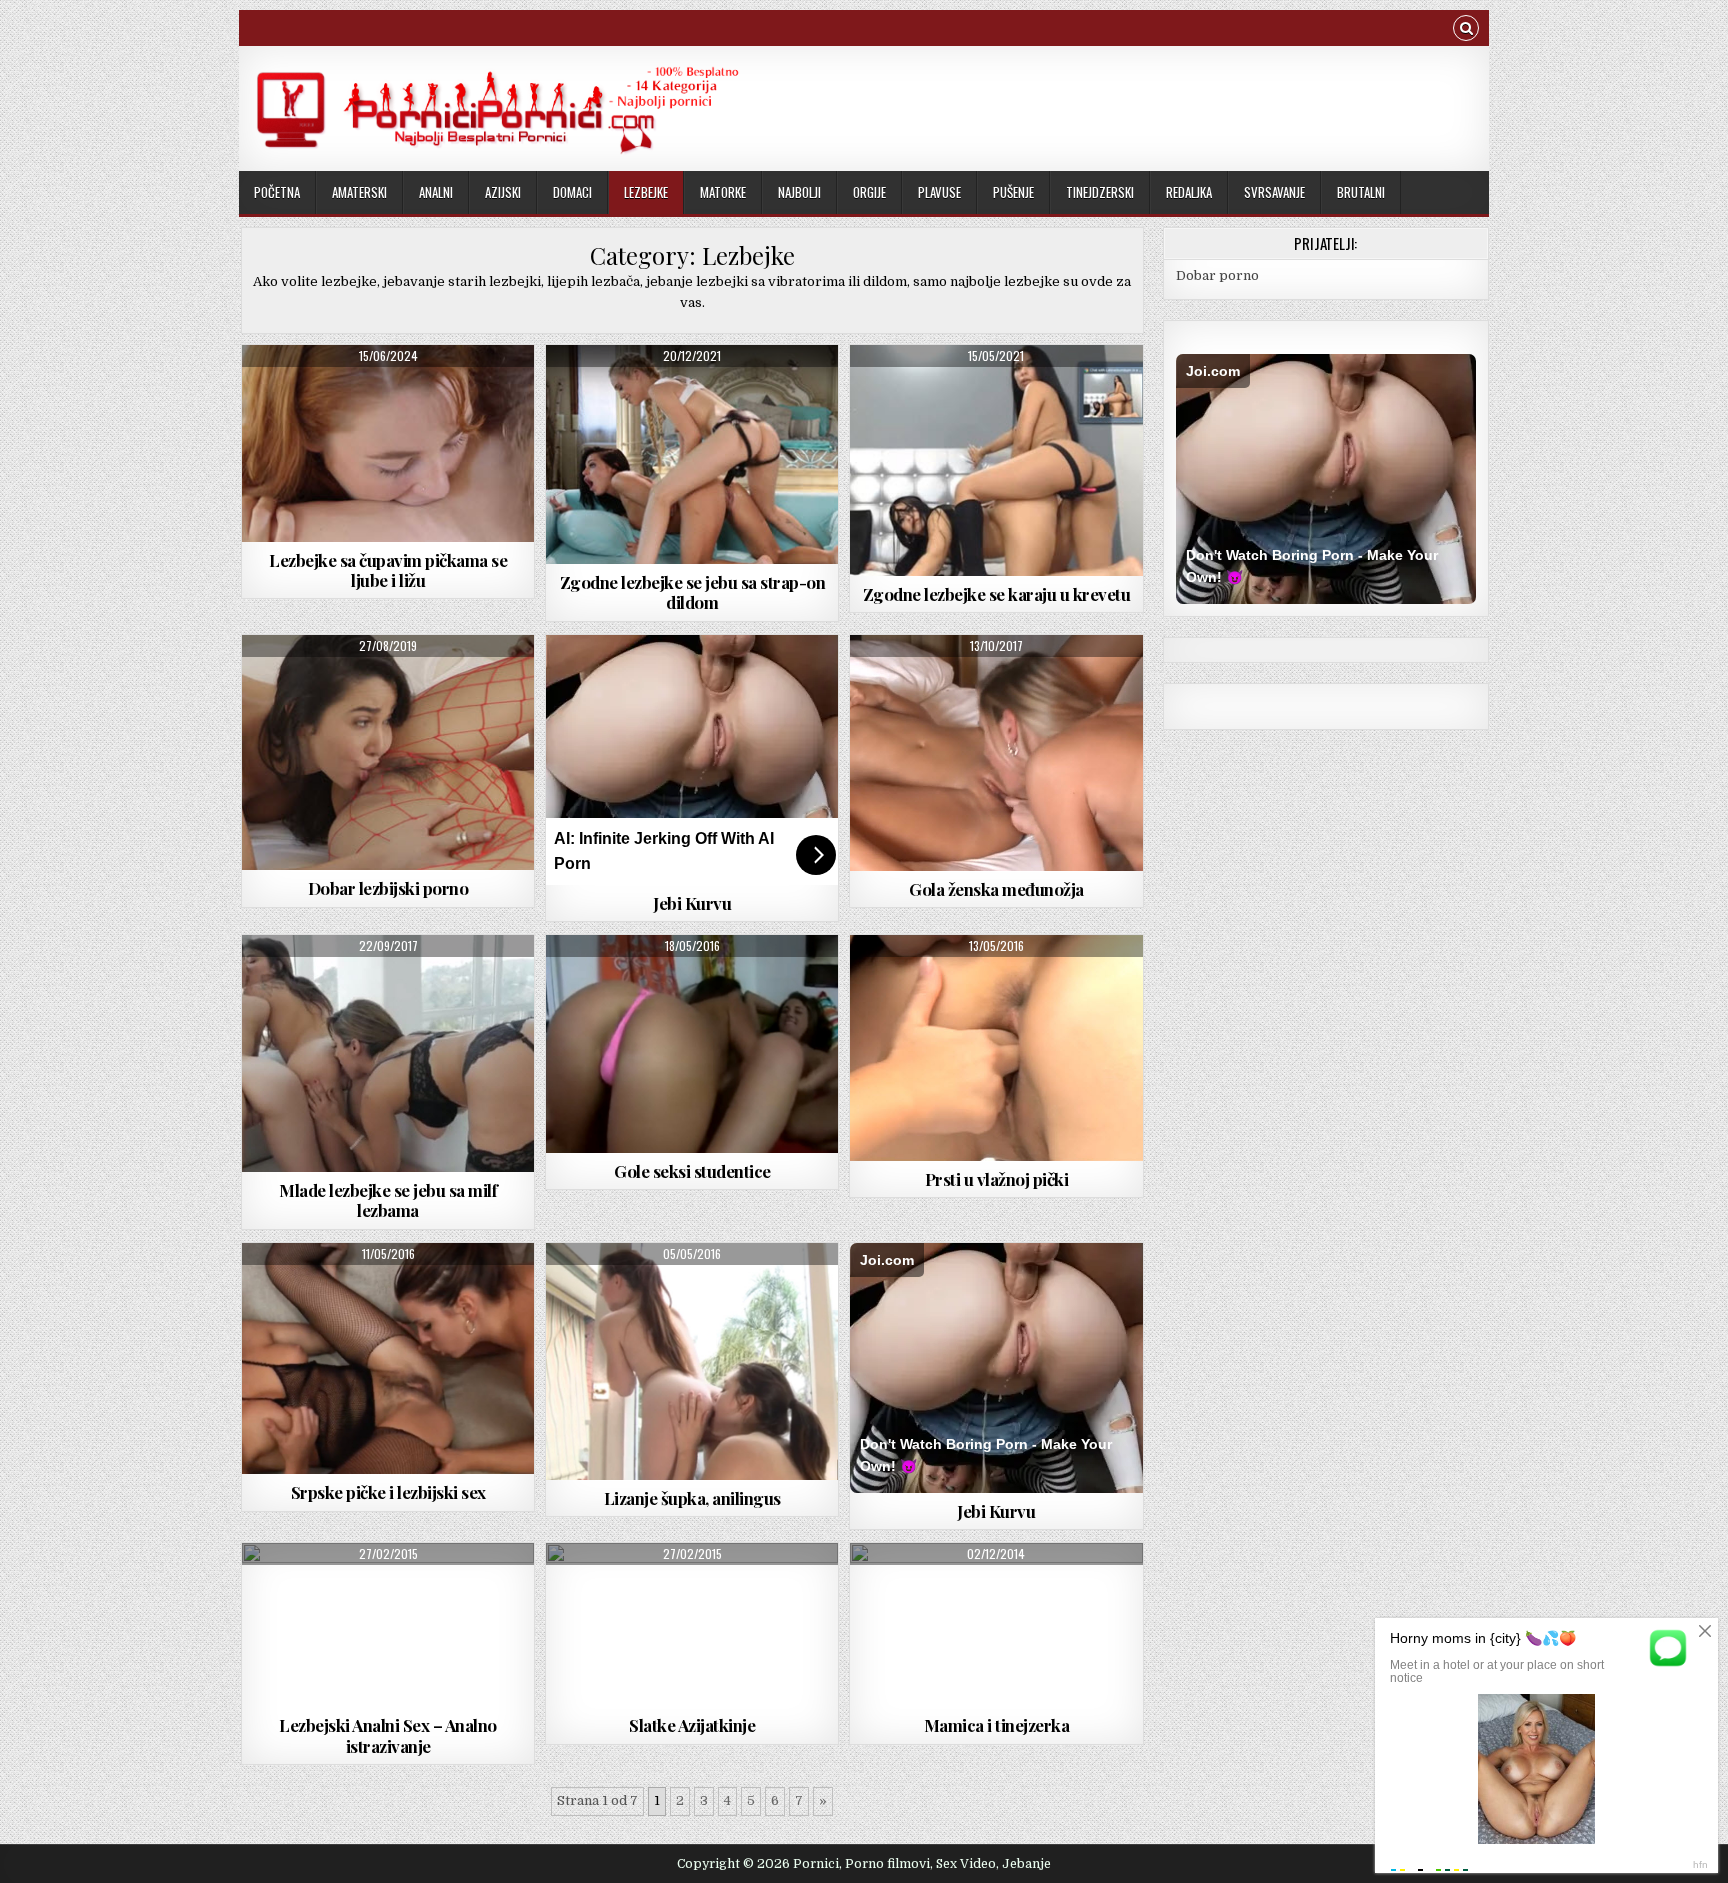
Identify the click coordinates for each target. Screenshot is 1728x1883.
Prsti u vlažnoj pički (997, 1179)
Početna (277, 192)
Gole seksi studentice (692, 1171)
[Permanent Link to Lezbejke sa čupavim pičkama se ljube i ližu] (388, 443)
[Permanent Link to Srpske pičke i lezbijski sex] (388, 1359)
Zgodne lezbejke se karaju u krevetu (997, 594)
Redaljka (1189, 192)
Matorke (723, 192)
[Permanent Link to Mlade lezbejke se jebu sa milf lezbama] (388, 1053)
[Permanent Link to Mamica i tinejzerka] (996, 1625)
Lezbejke (646, 192)
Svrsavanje (1274, 192)
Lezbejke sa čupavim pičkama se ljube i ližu (388, 570)
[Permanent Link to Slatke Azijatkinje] (692, 1625)
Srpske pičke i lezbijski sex (388, 1492)
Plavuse (939, 192)
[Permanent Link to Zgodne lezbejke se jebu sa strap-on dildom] (692, 454)
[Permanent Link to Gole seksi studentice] (692, 1044)
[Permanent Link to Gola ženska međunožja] (996, 753)
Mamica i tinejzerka (997, 1725)
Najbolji (799, 192)
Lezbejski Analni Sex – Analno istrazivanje (388, 1735)
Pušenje (1013, 192)
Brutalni (1361, 192)
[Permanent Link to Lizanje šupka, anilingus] (692, 1361)
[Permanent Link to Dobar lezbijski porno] (388, 753)
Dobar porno (1217, 275)
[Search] (1466, 30)
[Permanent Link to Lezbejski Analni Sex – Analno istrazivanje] (388, 1625)
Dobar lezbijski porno (388, 888)
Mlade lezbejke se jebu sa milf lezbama (388, 1200)
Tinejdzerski (1100, 192)
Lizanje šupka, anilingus (692, 1498)
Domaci (572, 192)
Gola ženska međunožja (996, 889)
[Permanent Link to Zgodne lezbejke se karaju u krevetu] (996, 460)
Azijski (503, 192)
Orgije (869, 192)
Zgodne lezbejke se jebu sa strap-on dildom (693, 592)
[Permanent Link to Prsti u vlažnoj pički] (996, 1048)
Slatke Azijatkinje (692, 1725)
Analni (436, 192)
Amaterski (359, 192)
